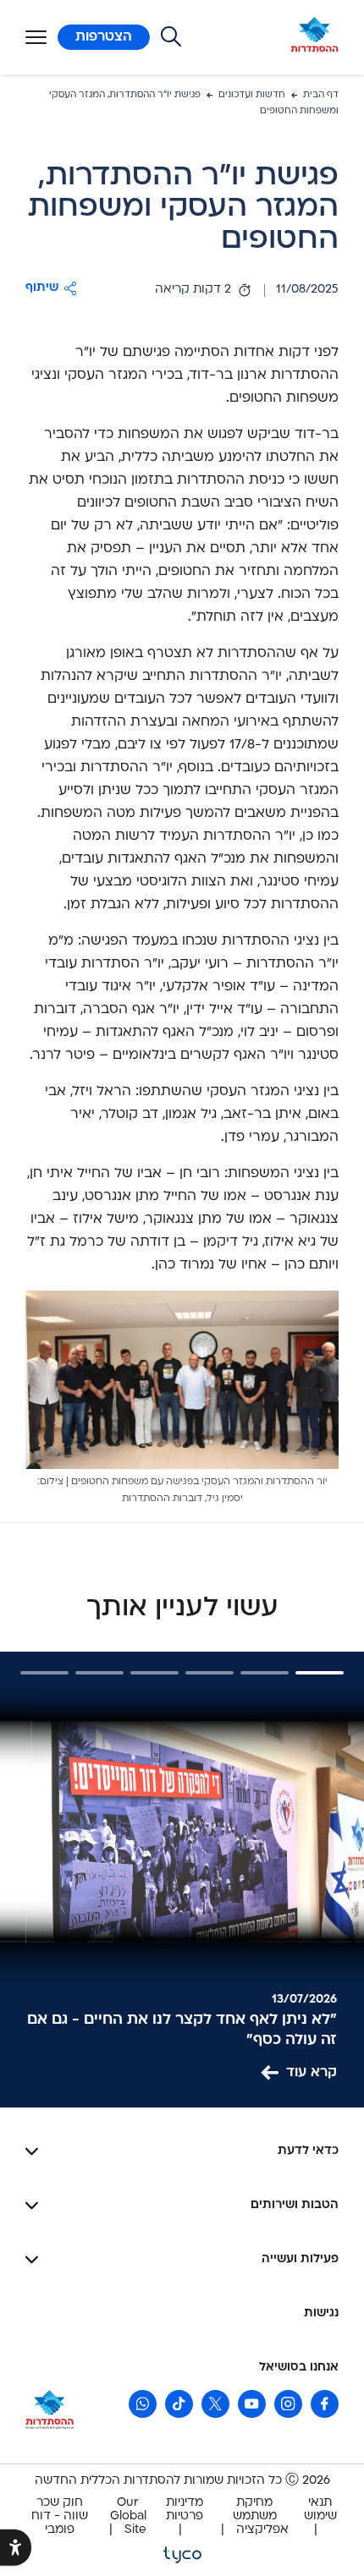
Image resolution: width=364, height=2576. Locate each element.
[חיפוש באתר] (171, 37)
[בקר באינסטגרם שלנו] (288, 2404)
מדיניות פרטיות (185, 2510)
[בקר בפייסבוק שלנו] (325, 2404)
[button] (51, 288)
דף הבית (321, 95)
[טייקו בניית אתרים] (182, 2554)
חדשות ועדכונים (252, 95)
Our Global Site (129, 2516)
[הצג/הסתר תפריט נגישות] (16, 2548)
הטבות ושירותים (295, 2205)
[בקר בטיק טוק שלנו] (179, 2404)
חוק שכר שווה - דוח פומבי (60, 2516)
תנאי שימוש (320, 2510)
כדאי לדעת (308, 2151)
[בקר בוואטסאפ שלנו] (143, 2404)
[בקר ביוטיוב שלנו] (252, 2404)
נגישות (321, 2313)
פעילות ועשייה (300, 2259)
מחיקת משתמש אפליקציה (261, 2516)
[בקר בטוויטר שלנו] (215, 2404)
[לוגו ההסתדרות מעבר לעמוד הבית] (314, 37)
